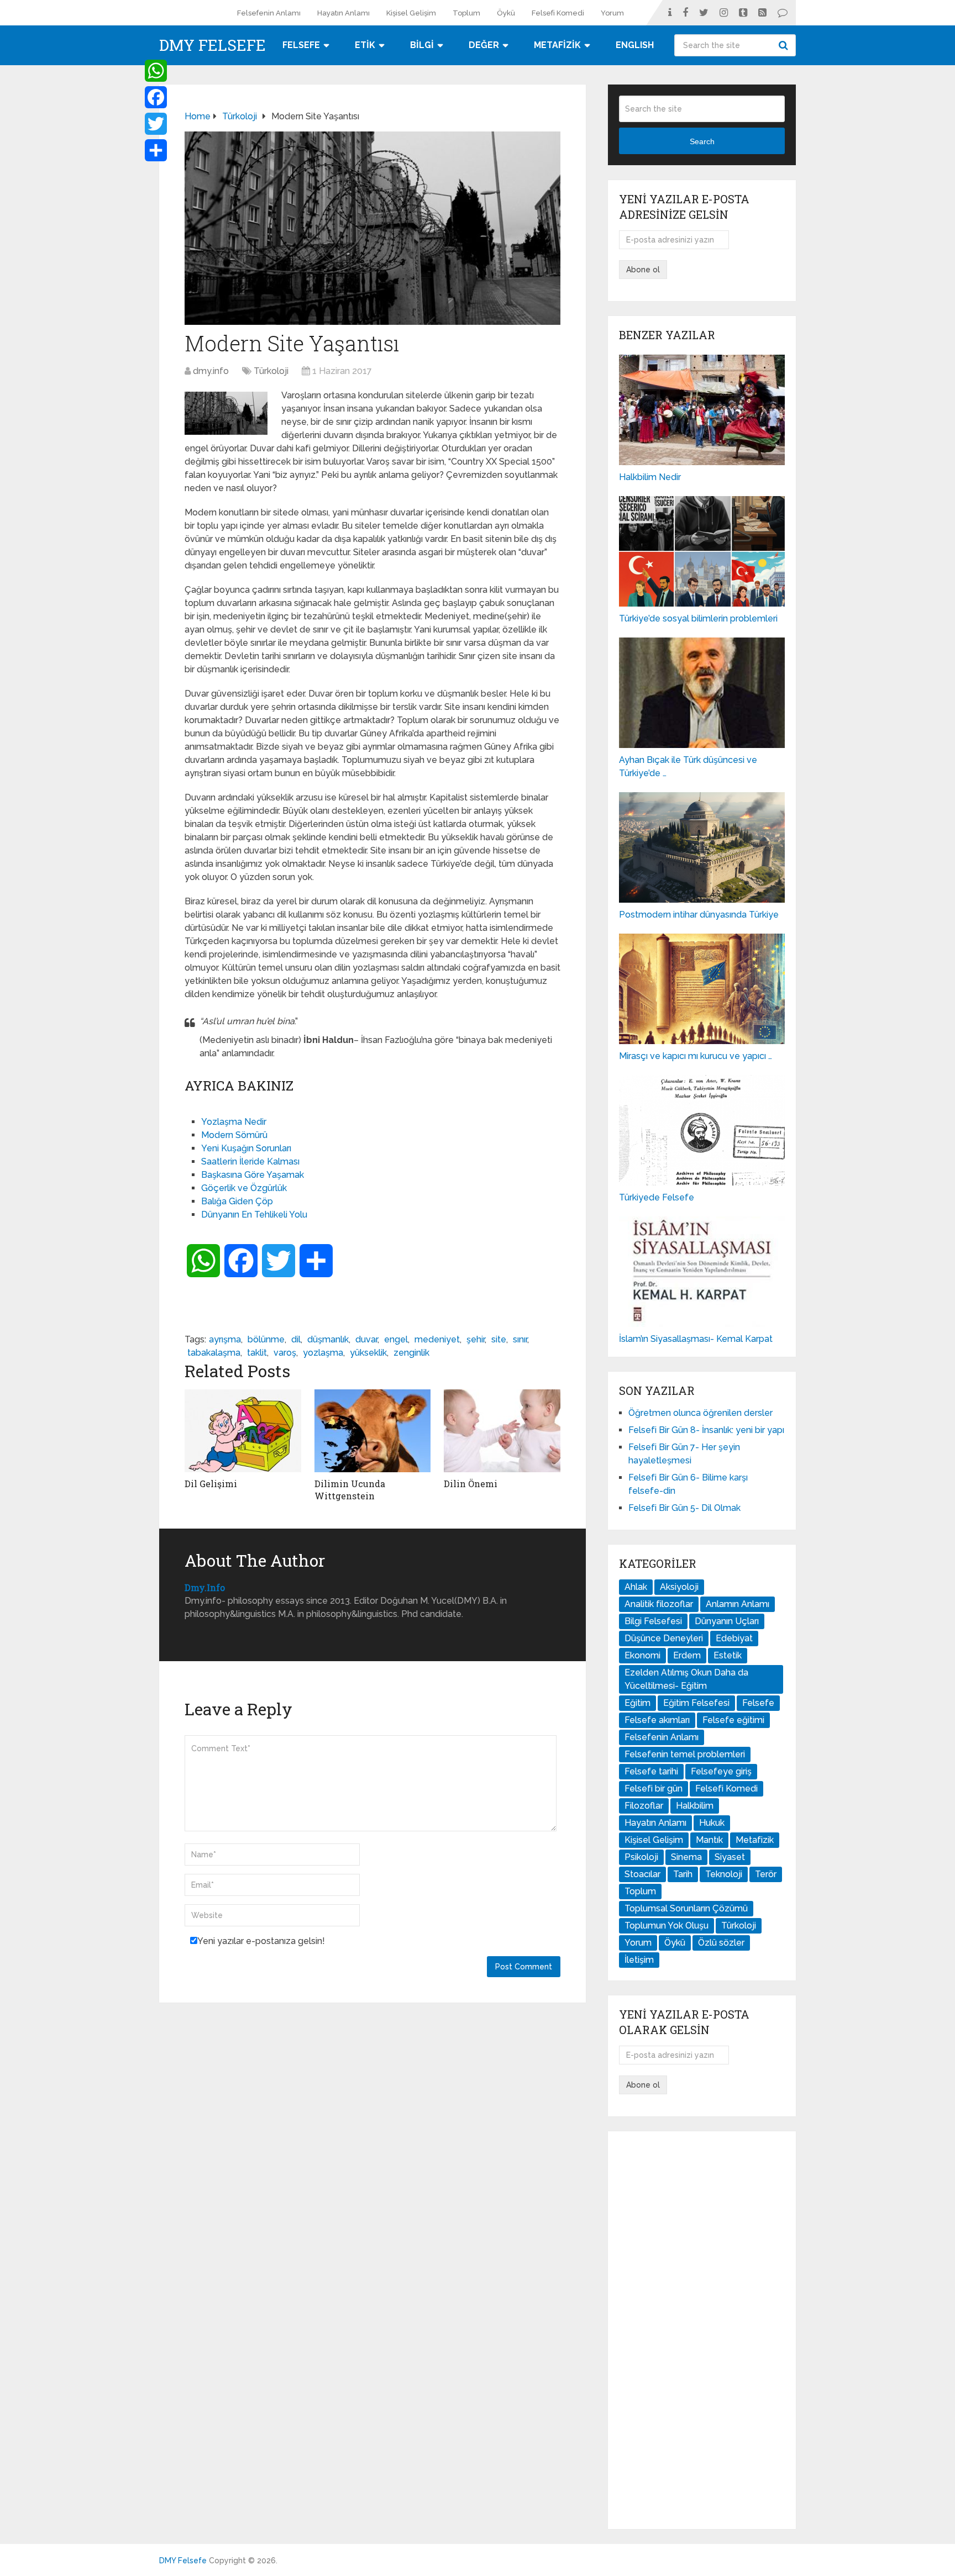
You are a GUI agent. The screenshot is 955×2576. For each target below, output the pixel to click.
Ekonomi (642, 1655)
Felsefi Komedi (558, 13)
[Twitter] (156, 124)
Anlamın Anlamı (738, 1604)
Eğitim (637, 1703)
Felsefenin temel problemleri (685, 1754)
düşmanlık (328, 1339)
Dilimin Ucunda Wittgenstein (350, 1490)
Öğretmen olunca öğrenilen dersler (700, 1413)
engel (396, 1339)
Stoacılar (642, 1874)
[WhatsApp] (156, 71)
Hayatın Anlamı (343, 13)
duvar (366, 1339)
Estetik (728, 1655)
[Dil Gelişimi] (243, 1431)
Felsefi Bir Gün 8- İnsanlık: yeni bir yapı (706, 1430)
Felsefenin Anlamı (269, 13)
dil (296, 1339)
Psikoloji (641, 1857)
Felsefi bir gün (654, 1789)
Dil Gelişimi (211, 1484)
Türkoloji (271, 371)
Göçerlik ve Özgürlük (244, 1188)
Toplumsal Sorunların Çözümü (686, 1908)
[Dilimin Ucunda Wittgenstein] (373, 1431)
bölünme (266, 1339)
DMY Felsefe (212, 45)
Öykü (506, 13)
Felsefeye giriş (721, 1771)
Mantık (709, 1840)
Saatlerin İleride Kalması (250, 1161)
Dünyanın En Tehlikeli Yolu (254, 1215)
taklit (257, 1353)
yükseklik (368, 1353)
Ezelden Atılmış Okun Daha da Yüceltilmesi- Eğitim (686, 1679)
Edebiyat (734, 1638)
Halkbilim (695, 1806)
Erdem (687, 1655)
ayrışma (225, 1339)
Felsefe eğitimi (733, 1720)
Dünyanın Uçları (727, 1621)
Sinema (686, 1857)
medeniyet (437, 1339)
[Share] (156, 150)
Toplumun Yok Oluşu (667, 1926)
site (499, 1339)
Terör (766, 1874)
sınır (520, 1339)
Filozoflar (644, 1806)
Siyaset (730, 1857)
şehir (476, 1339)
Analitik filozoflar (659, 1604)
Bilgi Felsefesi (653, 1621)
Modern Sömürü (234, 1135)
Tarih (683, 1874)
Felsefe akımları (657, 1720)
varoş (285, 1353)
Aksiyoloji (679, 1587)
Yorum (612, 13)
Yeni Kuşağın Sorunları (246, 1148)
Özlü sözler (721, 1943)
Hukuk (712, 1823)
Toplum (466, 13)
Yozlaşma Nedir (234, 1122)
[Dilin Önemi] (502, 1431)
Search (785, 45)
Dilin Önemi (471, 1484)
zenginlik (411, 1353)
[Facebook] (156, 97)
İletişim (639, 1960)
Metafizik (755, 1840)
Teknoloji (724, 1874)
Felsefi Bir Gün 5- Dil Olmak (684, 1508)
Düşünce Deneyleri (664, 1638)
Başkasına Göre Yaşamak (253, 1175)
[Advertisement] (702, 2330)
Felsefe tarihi (651, 1771)
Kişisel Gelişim (411, 13)
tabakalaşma (214, 1353)
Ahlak (636, 1587)
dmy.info (211, 371)
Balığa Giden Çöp (237, 1201)
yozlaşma (323, 1353)
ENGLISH (635, 45)
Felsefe (758, 1703)
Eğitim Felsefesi (696, 1703)
